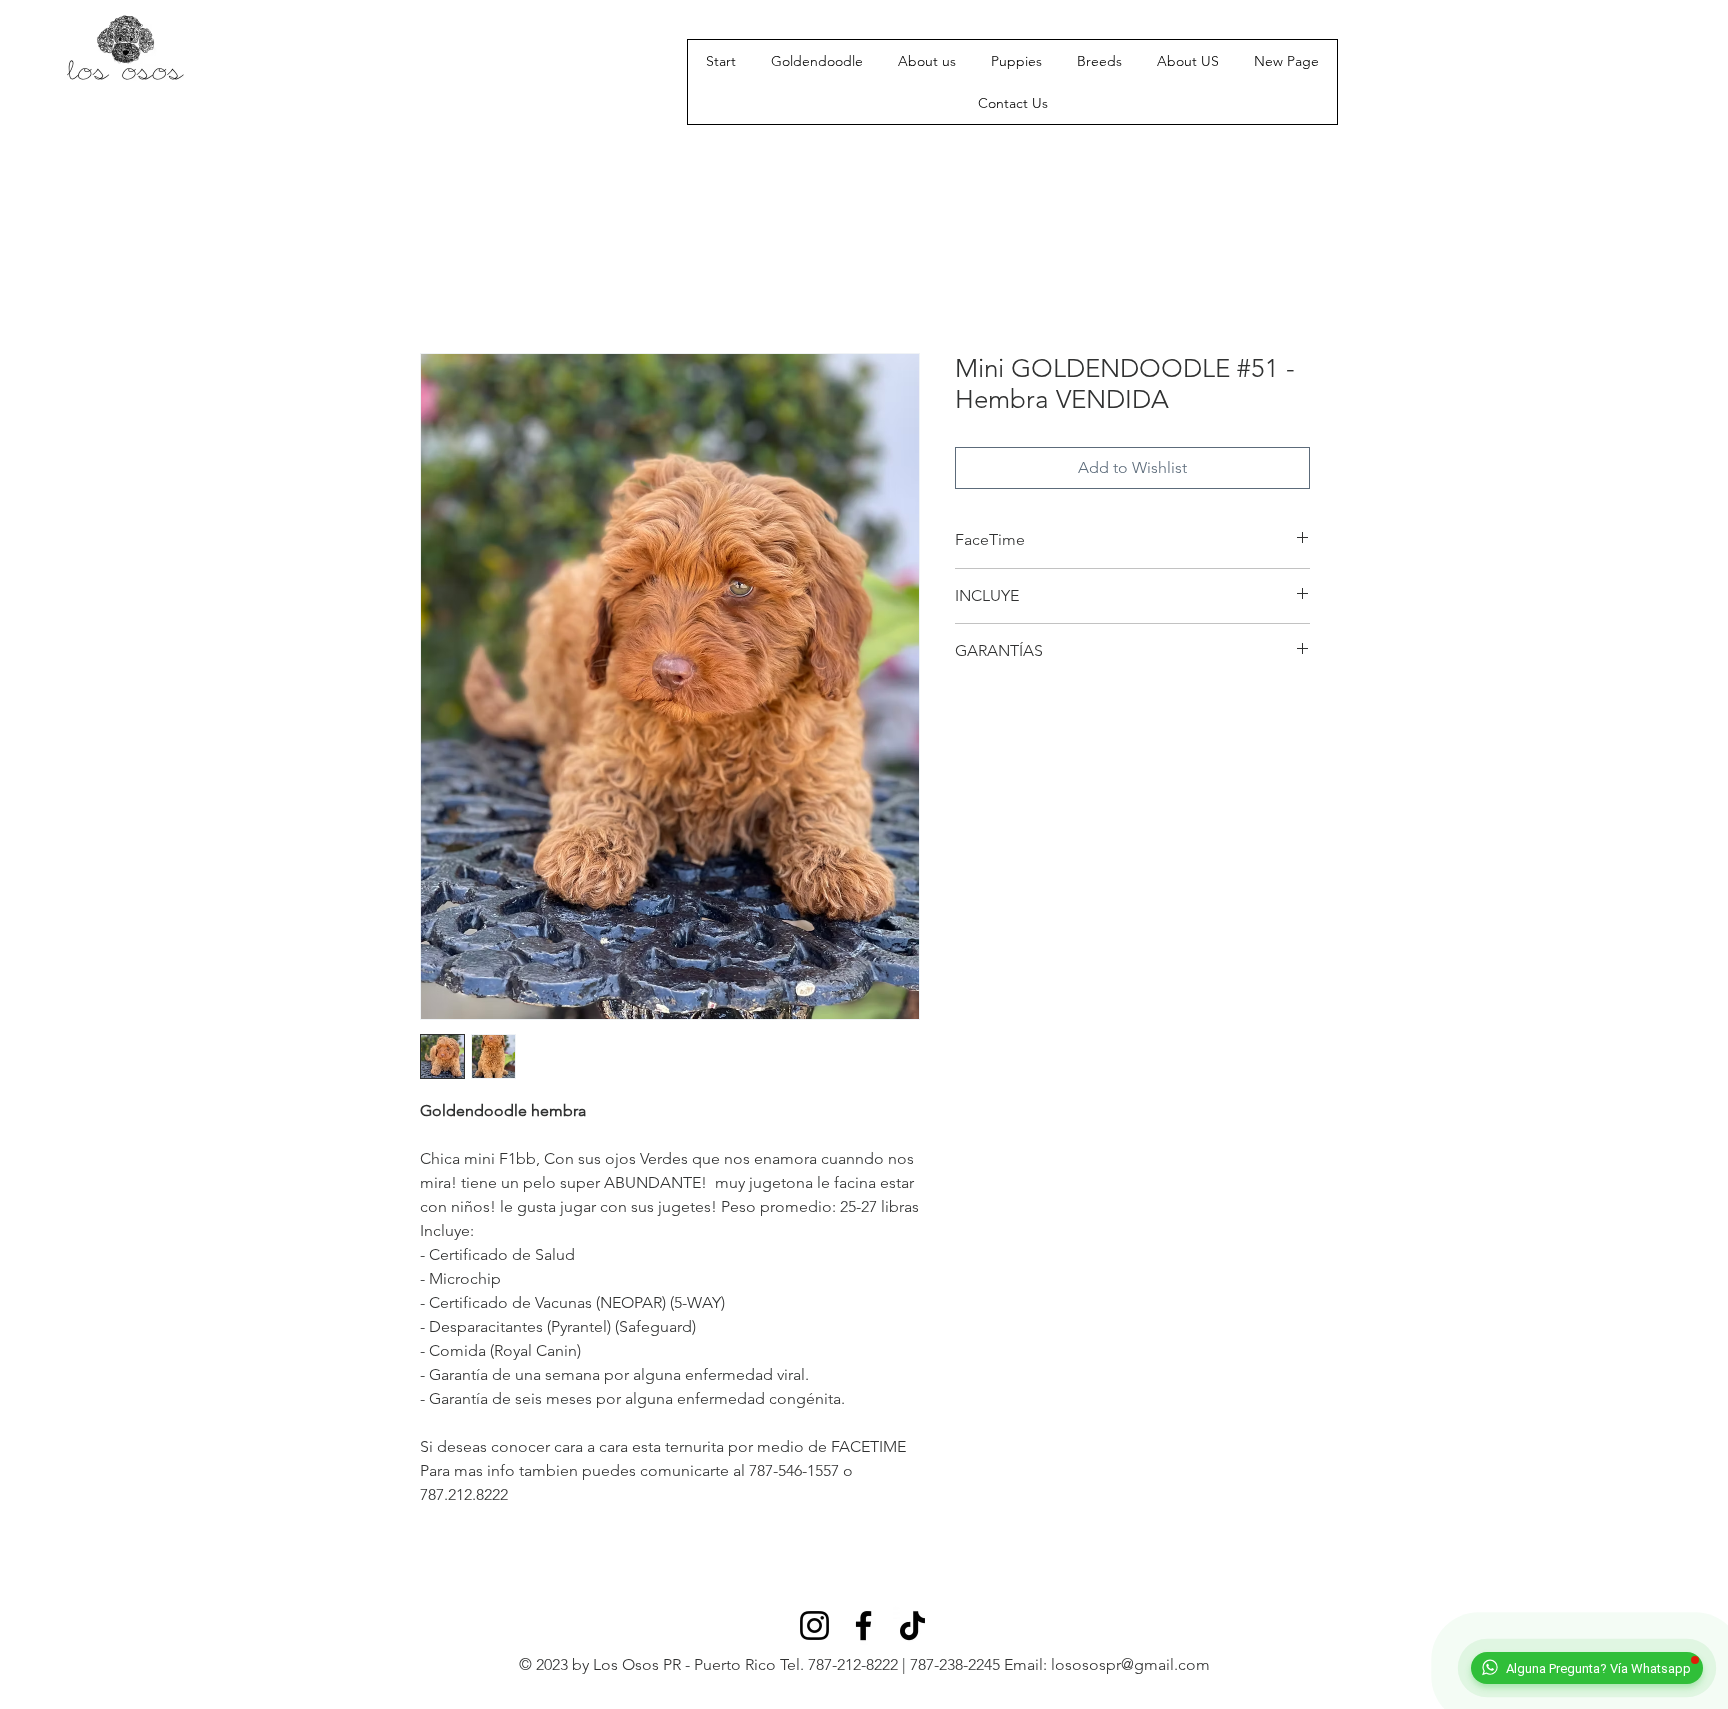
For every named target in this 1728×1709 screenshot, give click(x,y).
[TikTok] (912, 1625)
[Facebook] (863, 1625)
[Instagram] (814, 1625)
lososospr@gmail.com (1130, 1664)
